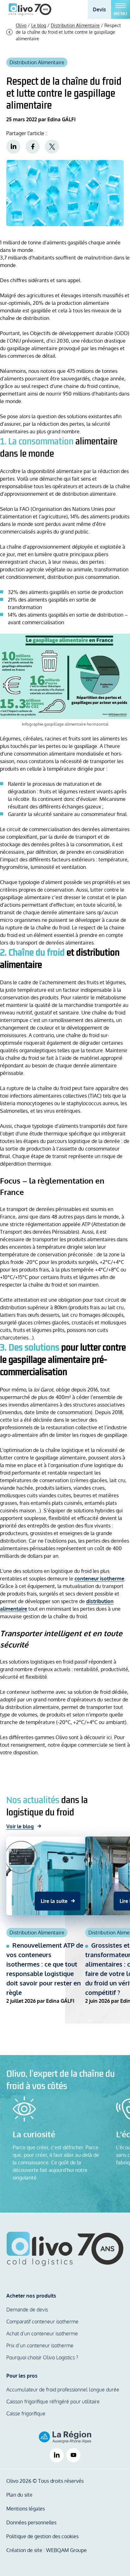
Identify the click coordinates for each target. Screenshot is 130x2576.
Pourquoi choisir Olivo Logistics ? (42, 2357)
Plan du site (19, 2495)
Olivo (21, 25)
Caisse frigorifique (26, 2413)
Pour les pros (22, 2376)
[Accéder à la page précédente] (9, 32)
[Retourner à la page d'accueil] (65, 2249)
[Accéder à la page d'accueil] (30, 9)
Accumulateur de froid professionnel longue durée (63, 2390)
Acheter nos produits (31, 2296)
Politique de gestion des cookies (42, 2536)
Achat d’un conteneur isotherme (42, 2333)
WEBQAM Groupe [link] (66, 2550)
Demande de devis (27, 2310)
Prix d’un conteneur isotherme (40, 2345)
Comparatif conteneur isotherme (42, 2322)
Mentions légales (26, 2509)
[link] (13, 147)
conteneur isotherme (99, 1579)
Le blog (39, 25)
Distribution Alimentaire (75, 25)
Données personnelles (31, 2522)
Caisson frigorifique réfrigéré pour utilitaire (53, 2402)
